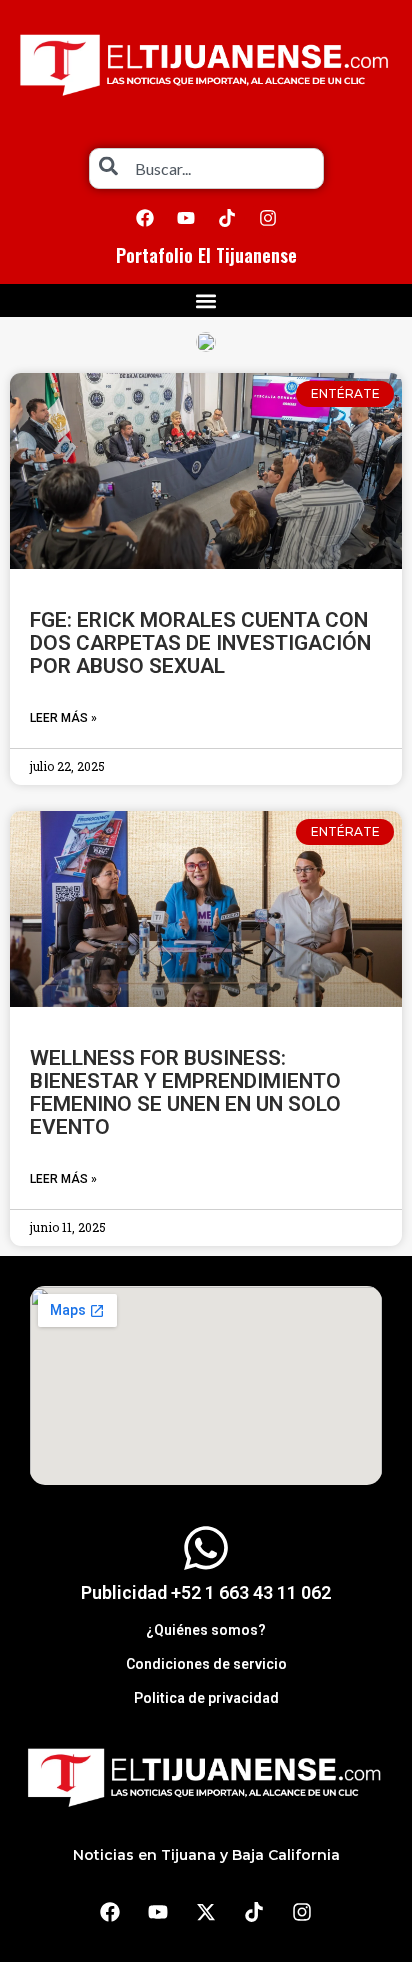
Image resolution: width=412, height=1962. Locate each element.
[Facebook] (145, 218)
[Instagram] (268, 218)
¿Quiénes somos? (206, 1630)
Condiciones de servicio (206, 1664)
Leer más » (63, 718)
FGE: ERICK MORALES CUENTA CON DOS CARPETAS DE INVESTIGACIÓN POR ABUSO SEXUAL (200, 643)
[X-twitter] (206, 1912)
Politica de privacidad (206, 1698)
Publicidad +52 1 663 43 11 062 (206, 1592)
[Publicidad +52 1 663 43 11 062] (206, 1548)
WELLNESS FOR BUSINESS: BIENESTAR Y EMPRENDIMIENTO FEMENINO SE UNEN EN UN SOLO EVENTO (185, 1092)
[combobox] (206, 168)
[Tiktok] (227, 218)
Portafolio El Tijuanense (206, 255)
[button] (206, 300)
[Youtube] (186, 218)
